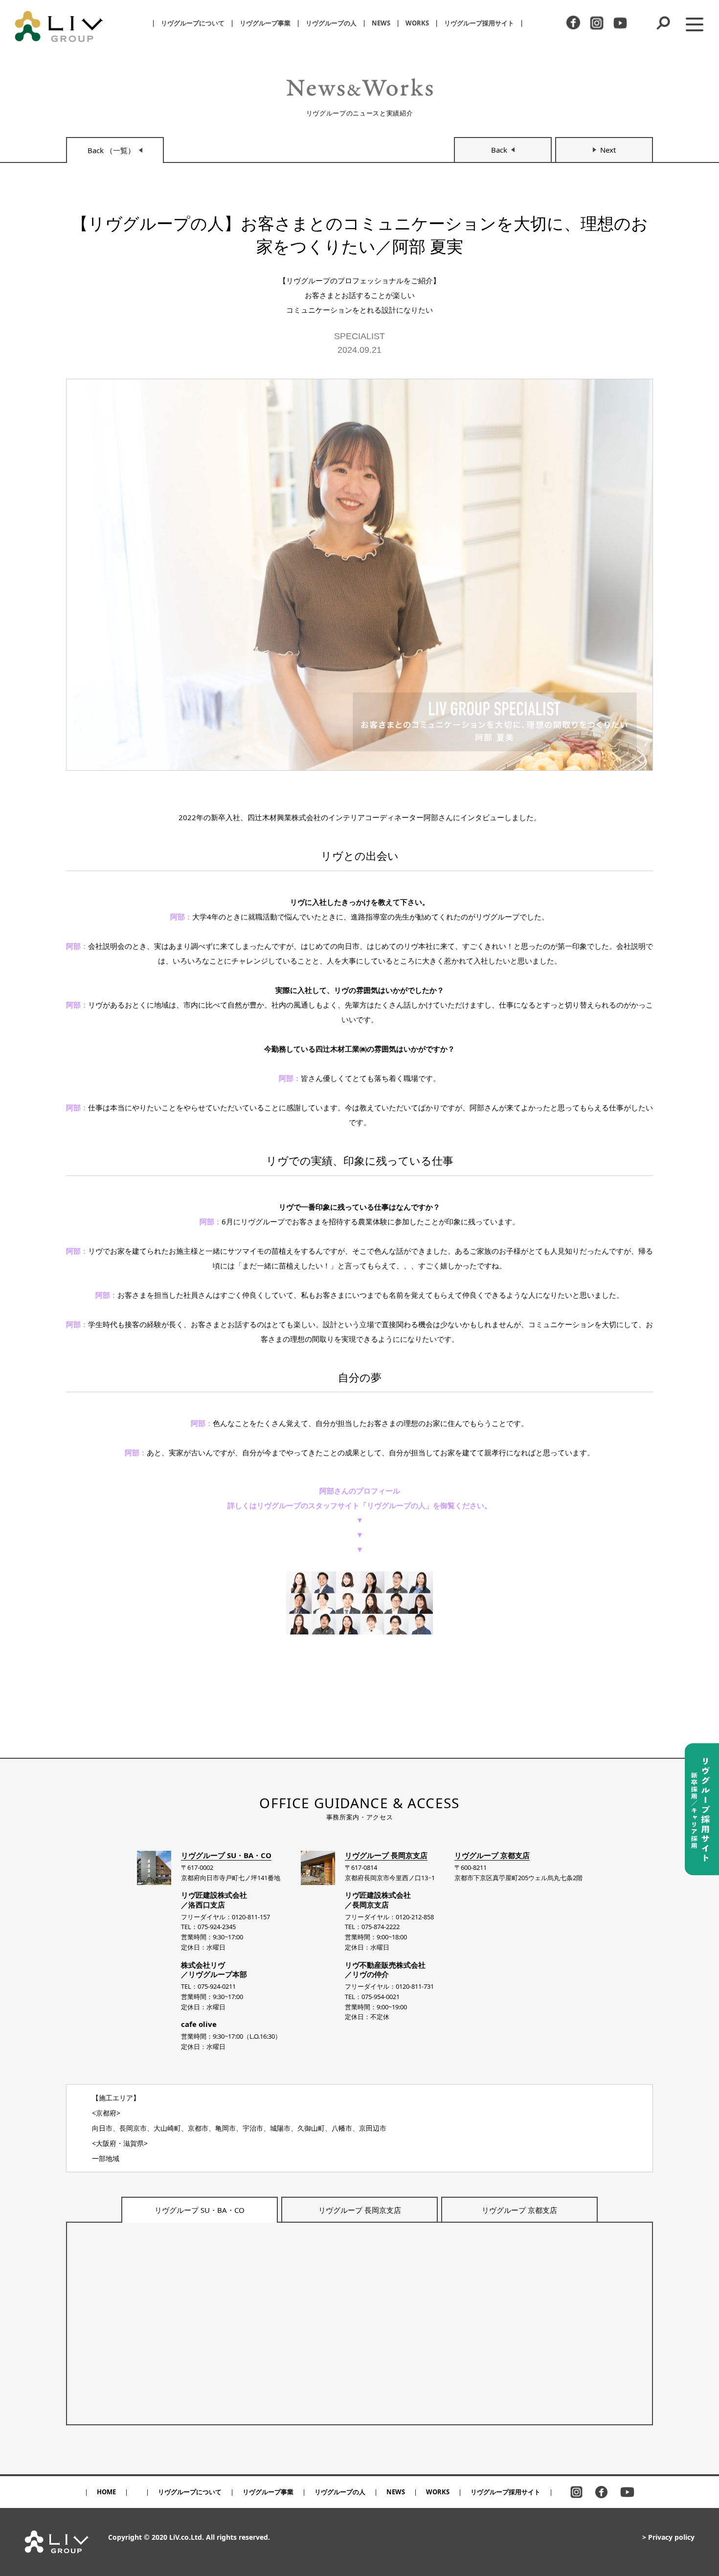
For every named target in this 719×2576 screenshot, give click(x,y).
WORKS (417, 23)
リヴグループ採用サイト (479, 23)
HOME (106, 2492)
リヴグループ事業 (265, 23)
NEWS (381, 23)
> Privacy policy (668, 2537)
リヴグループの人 (331, 23)
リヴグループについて (193, 23)
